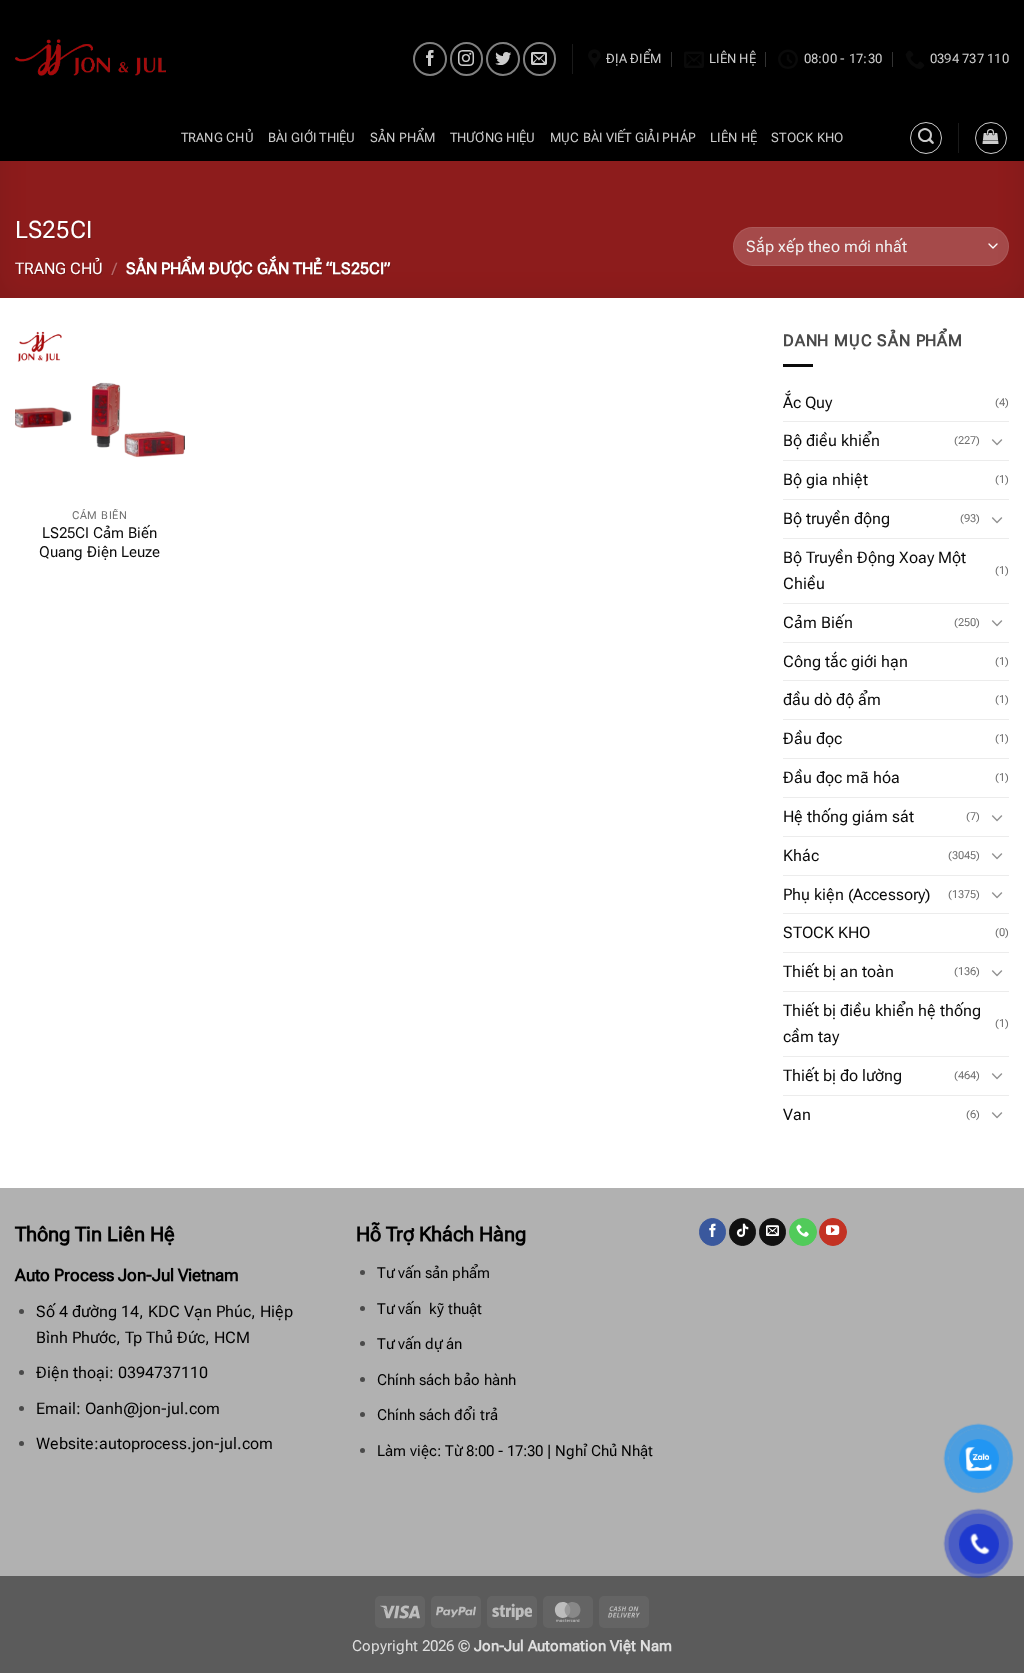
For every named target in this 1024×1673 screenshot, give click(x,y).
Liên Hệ (733, 137)
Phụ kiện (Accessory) (856, 894)
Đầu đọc (812, 738)
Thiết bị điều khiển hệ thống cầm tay (882, 1023)
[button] (991, 138)
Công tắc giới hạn (845, 661)
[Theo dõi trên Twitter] (502, 58)
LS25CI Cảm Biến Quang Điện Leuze (99, 543)
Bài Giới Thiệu (312, 137)
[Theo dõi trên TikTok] (742, 1232)
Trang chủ (217, 137)
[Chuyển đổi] (997, 441)
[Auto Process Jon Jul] (91, 58)
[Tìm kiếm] (926, 138)
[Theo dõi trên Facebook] (429, 58)
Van (797, 1114)
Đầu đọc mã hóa (841, 777)
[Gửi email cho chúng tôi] (539, 58)
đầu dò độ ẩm (832, 699)
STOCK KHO (807, 137)
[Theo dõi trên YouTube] (832, 1232)
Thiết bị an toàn (838, 971)
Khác (801, 855)
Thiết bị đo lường (842, 1075)
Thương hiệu (493, 137)
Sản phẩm (403, 137)
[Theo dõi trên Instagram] (466, 58)
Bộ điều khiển (831, 440)
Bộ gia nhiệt (825, 479)
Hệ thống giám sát (848, 816)
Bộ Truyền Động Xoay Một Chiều (874, 570)
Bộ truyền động (836, 518)
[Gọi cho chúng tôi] (802, 1232)
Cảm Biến (818, 622)
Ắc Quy (807, 402)
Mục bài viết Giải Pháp (623, 137)
